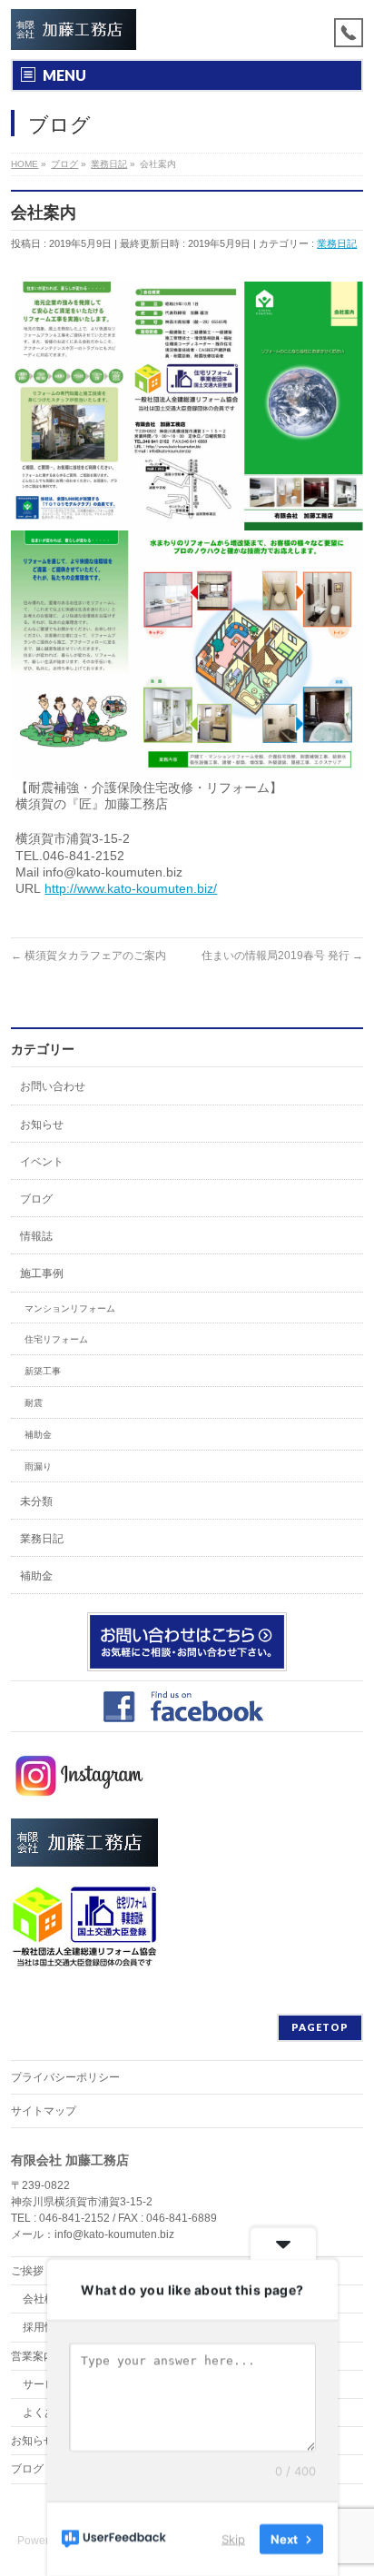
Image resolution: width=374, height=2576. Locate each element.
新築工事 (43, 1371)
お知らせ (42, 1125)
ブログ (36, 1199)
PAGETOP (320, 2027)
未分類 (36, 1501)
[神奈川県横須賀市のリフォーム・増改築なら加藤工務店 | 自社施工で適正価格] (74, 30)
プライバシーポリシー (65, 2077)
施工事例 (42, 1273)
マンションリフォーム (70, 1308)
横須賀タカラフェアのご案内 (89, 956)
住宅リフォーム (56, 1339)
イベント (42, 1162)
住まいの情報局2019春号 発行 (282, 956)
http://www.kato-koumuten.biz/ (131, 888)
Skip (233, 2539)
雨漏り (38, 1466)
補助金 (38, 1435)
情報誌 (36, 1236)
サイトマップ (44, 2111)
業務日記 (337, 243)
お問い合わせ (53, 1086)
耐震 (34, 1403)
